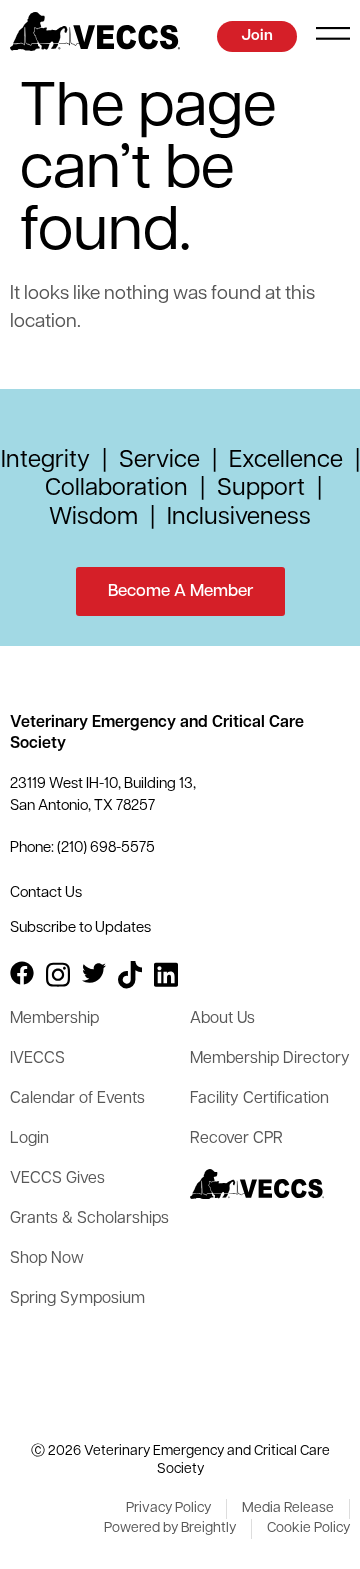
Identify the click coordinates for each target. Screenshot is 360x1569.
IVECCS (37, 1059)
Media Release (288, 1508)
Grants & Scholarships (89, 1219)
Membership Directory (270, 1059)
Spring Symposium (77, 1299)
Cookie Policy (308, 1528)
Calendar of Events (77, 1099)
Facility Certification (259, 1099)
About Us (222, 1019)
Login (29, 1139)
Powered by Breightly (170, 1528)
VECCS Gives (57, 1179)
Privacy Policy (168, 1508)
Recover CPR (236, 1139)
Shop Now (47, 1259)
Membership (54, 1019)
